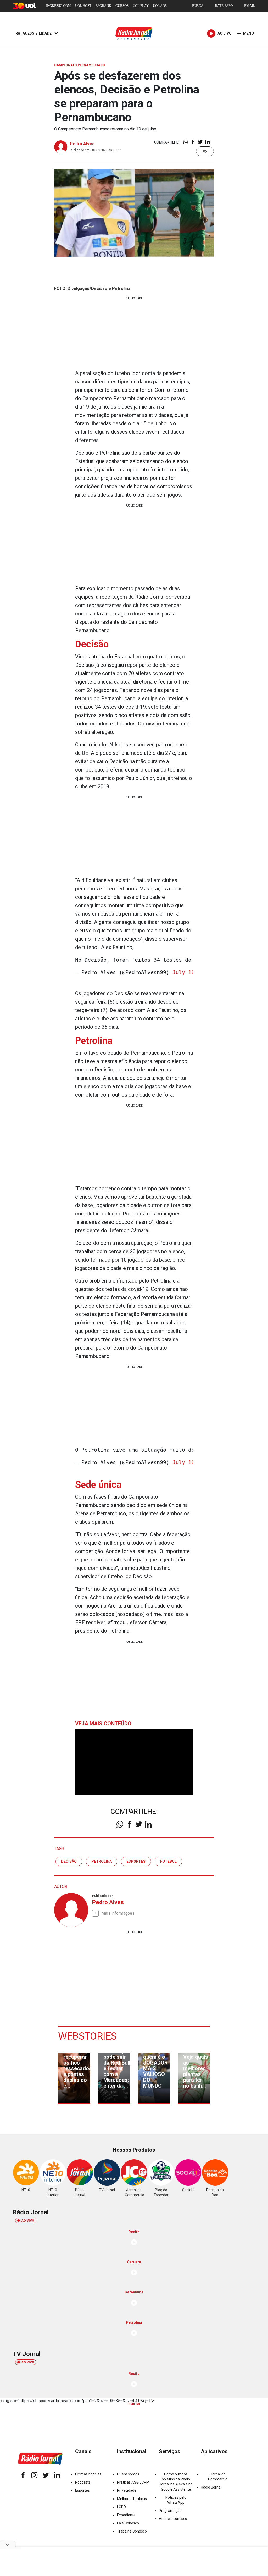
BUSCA (198, 6)
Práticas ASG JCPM (133, 2482)
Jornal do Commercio (218, 2477)
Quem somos (128, 2474)
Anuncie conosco (173, 2519)
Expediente (126, 2515)
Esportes (82, 2490)
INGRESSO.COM (58, 6)
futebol (168, 1861)
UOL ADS (160, 6)
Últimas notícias (88, 2474)
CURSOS (122, 6)
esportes (136, 1861)
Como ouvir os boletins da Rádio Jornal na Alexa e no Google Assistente (176, 2482)
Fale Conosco (128, 2523)
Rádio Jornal (211, 2487)
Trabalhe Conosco (132, 2531)
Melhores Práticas (132, 2499)
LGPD (121, 2507)
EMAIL (250, 6)
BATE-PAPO (224, 6)
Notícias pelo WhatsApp (176, 2500)
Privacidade (127, 2490)
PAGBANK (103, 6)
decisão (69, 1861)
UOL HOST (83, 6)
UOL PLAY (141, 6)
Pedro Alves (82, 144)
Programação (170, 2511)
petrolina (102, 1861)
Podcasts (83, 2482)
